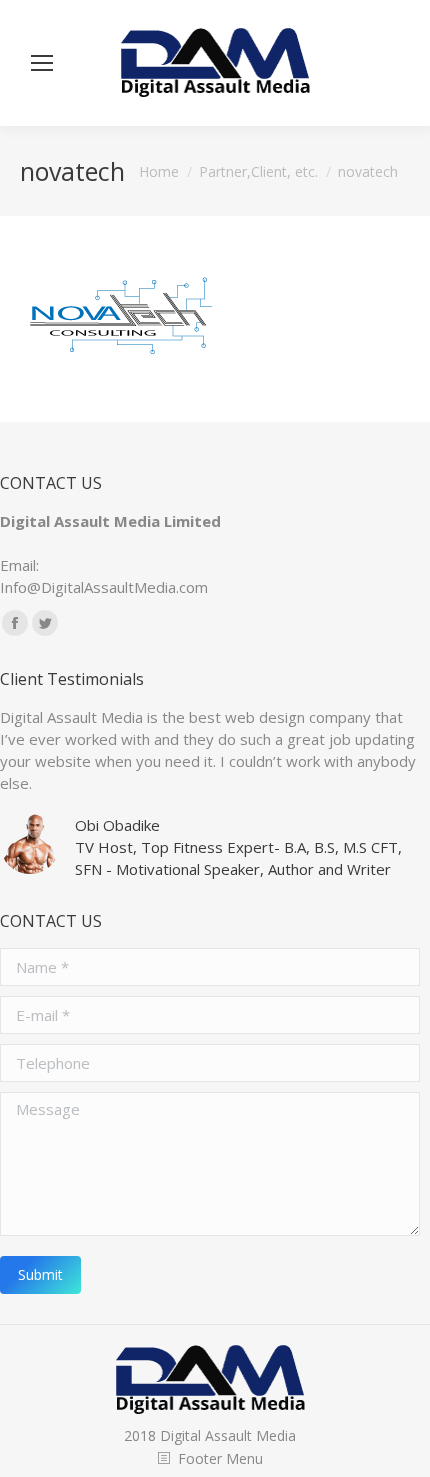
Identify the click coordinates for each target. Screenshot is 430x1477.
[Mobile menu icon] (42, 63)
